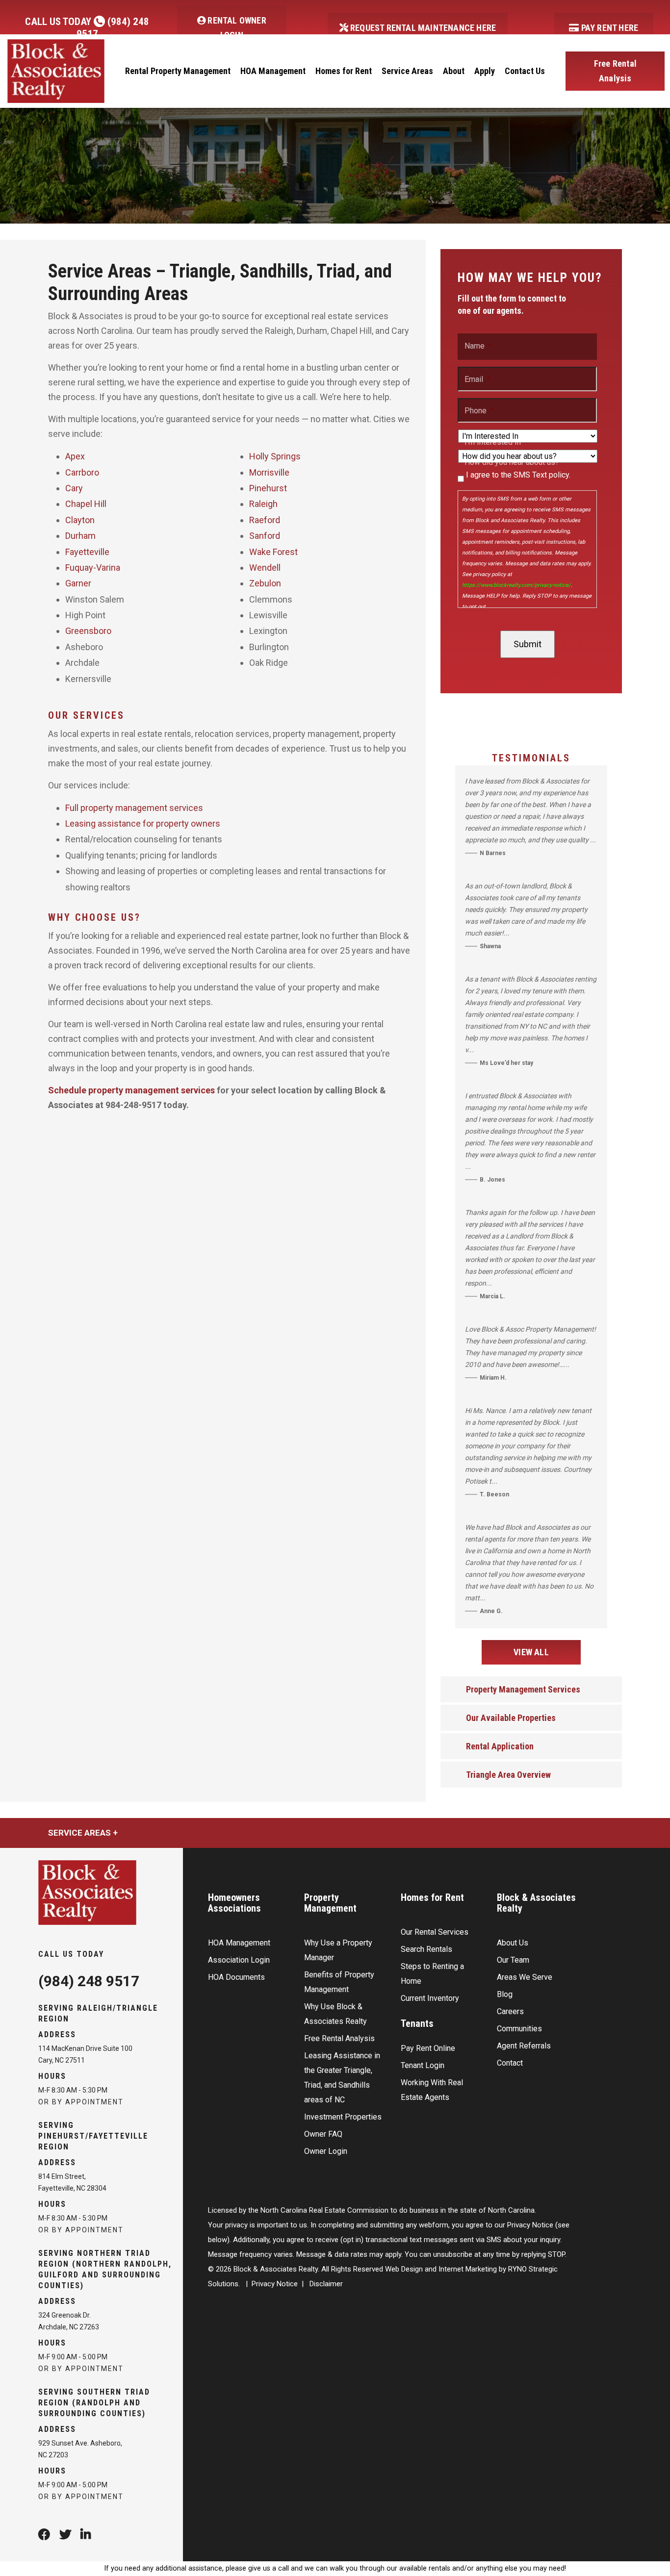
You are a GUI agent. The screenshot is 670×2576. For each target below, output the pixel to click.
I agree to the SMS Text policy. (518, 475)
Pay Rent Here (608, 28)
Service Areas (407, 71)
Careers (510, 2011)
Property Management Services (523, 1689)
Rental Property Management (178, 71)
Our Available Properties (511, 1718)
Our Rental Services (435, 1932)
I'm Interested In (493, 442)
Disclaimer (326, 2284)
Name (478, 346)
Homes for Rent (344, 71)
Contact (510, 2063)
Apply (485, 71)
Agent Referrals (524, 2046)
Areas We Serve (525, 1977)
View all (531, 1652)
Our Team (513, 1960)
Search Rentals (426, 1949)
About (454, 71)
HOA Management (273, 71)
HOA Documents (236, 1977)
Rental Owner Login (236, 28)
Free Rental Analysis (615, 71)
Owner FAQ (323, 2134)
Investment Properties (343, 2117)
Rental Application (500, 1746)
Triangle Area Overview (508, 1775)
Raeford (265, 520)
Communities (519, 2029)
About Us (513, 1943)
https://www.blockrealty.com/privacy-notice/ (516, 585)
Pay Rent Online (428, 2048)
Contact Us (525, 71)
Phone (479, 411)
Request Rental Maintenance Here (422, 28)
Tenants (417, 2023)
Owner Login (326, 2151)
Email (477, 379)
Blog (505, 1994)
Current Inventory (430, 1998)
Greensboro (88, 631)
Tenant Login (423, 2065)
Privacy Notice (275, 2284)
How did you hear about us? (512, 462)
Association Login (239, 1960)
